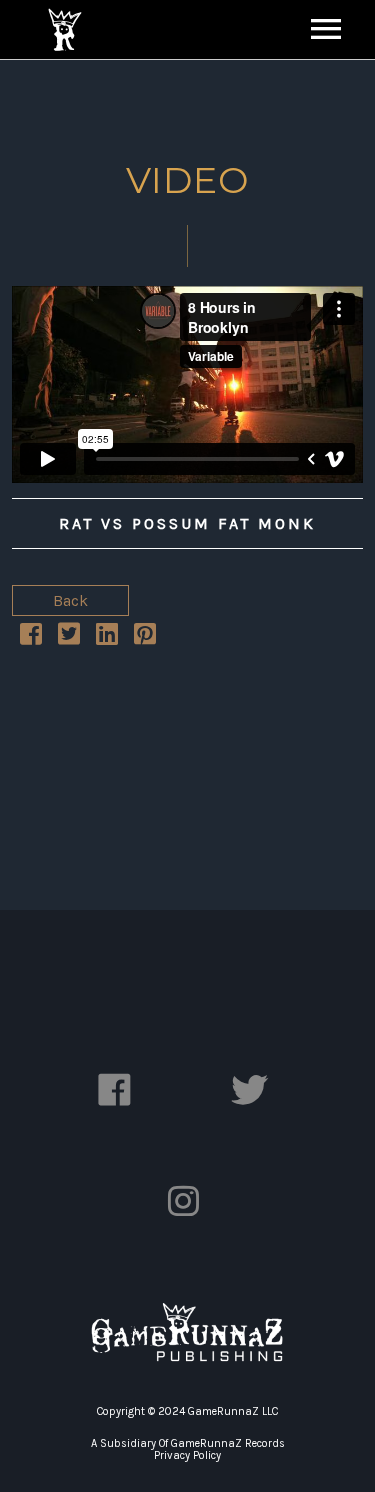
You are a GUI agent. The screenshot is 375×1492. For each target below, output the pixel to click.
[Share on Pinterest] (145, 637)
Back (70, 600)
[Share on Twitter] (69, 637)
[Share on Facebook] (31, 637)
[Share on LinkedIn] (107, 637)
